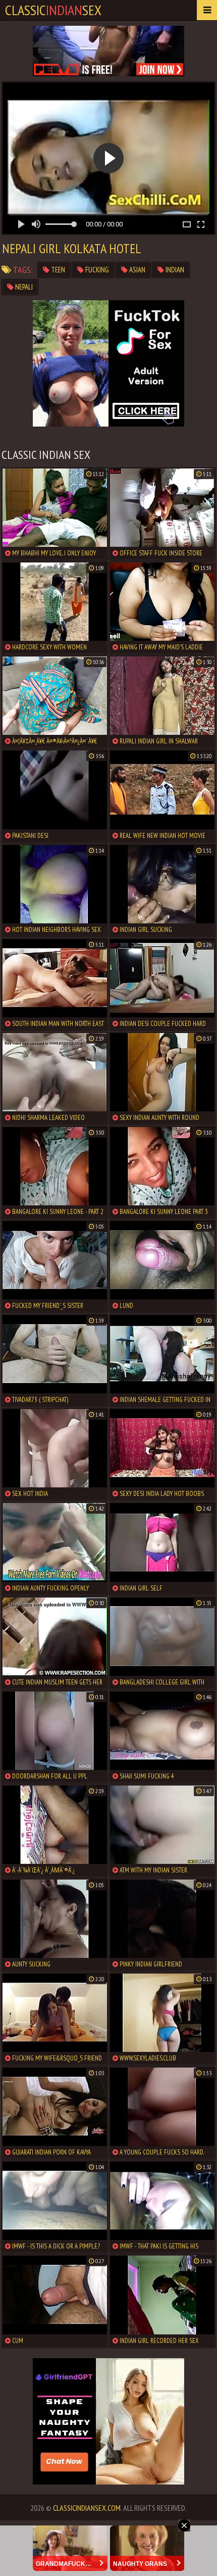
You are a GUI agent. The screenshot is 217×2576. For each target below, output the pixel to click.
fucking (96, 270)
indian (174, 270)
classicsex (53, 10)
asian (137, 270)
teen (57, 270)
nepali (23, 287)
